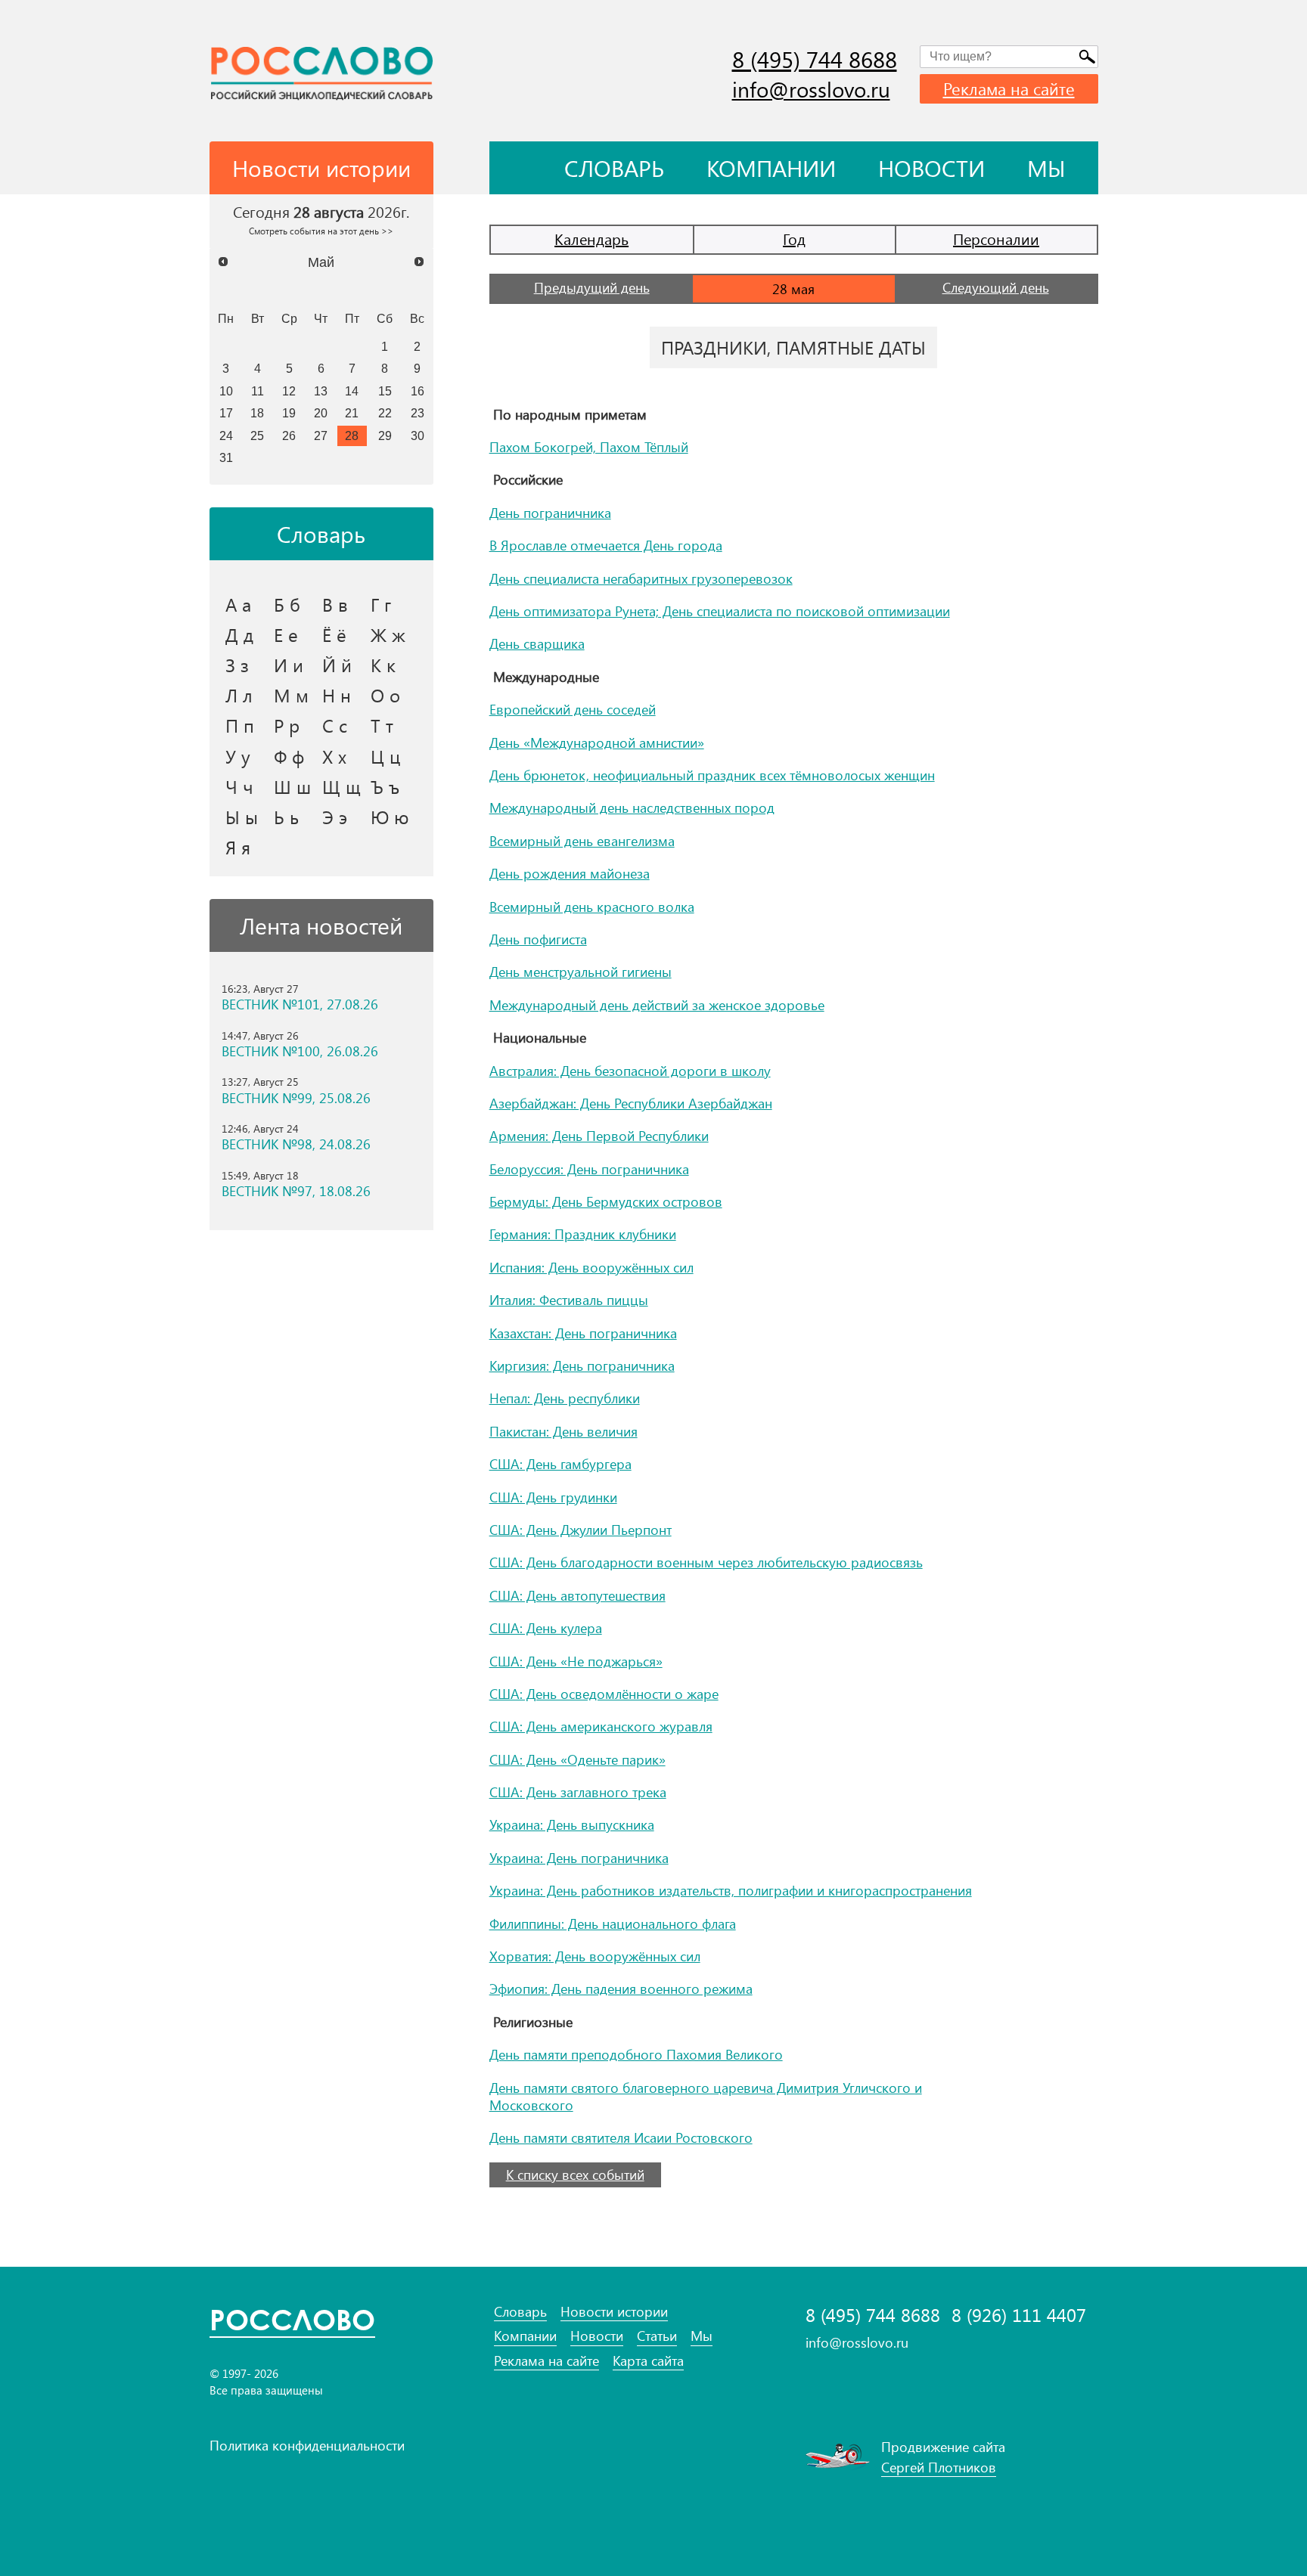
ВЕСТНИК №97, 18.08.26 (296, 1191)
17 (226, 413)
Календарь (591, 239)
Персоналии (996, 239)
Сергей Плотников (939, 2467)
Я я (238, 847)
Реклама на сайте (1009, 88)
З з (237, 665)
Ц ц (385, 756)
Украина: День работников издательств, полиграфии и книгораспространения (731, 1890)
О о (385, 695)
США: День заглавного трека (578, 1792)
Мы (1046, 168)
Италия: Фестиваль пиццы (569, 1300)
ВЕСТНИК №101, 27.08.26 (300, 1004)
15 (385, 391)
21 (352, 413)
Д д (239, 634)
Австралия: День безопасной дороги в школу (630, 1071)
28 (352, 436)
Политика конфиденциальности (307, 2445)
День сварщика (537, 643)
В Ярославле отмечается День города (606, 545)
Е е (286, 634)
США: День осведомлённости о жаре (604, 1694)
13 (321, 391)
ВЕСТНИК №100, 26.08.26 (300, 1051)
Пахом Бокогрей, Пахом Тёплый (589, 447)
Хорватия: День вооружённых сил (595, 1956)
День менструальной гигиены (581, 972)
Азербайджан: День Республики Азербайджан (631, 1103)
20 (321, 413)
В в (335, 604)
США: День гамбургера (560, 1464)
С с (335, 725)
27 (321, 436)
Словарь (614, 168)
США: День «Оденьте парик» (577, 1759)
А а (238, 604)
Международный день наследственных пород (632, 808)
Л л (239, 695)
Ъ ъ (385, 786)
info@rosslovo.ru (811, 89)
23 (418, 413)
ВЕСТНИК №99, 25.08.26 (296, 1098)
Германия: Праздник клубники (583, 1234)
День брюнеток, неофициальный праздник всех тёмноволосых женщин (712, 775)
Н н (337, 695)
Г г (381, 604)
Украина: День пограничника (579, 1858)
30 (418, 436)
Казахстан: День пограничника (583, 1333)
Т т (382, 725)
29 (385, 436)
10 (226, 391)
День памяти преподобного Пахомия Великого (636, 2054)
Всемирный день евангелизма (582, 841)
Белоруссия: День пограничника (589, 1169)
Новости (931, 168)
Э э (335, 817)
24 (226, 436)
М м (291, 695)
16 (418, 391)
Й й (337, 665)
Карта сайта (648, 2361)
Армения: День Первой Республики (599, 1136)
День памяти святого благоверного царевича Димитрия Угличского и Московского (706, 2096)
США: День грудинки (553, 1497)
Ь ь (286, 817)
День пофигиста (538, 939)
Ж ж (388, 634)
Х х (334, 756)
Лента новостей (321, 925)
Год (794, 239)
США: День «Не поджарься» (576, 1661)
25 (257, 436)
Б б (287, 604)
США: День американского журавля (601, 1726)
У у (238, 756)
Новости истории (614, 2312)
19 (289, 413)
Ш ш (292, 786)
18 (257, 413)
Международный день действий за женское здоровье (657, 1005)
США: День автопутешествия (577, 1595)
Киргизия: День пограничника (582, 1365)
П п (240, 725)
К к (383, 665)
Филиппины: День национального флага (613, 1923)
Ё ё (334, 634)
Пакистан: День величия (563, 1431)
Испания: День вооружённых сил (591, 1267)
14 (352, 391)
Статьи (657, 2336)
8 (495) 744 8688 (815, 59)
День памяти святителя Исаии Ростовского (621, 2137)
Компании (771, 168)
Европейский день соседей (573, 709)
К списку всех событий (575, 2175)
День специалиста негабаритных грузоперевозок (641, 578)
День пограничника (550, 513)
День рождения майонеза (570, 873)
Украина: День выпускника (572, 1824)
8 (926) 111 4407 (1019, 2315)
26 (289, 436)
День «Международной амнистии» (597, 742)
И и (289, 665)
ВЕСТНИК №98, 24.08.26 (296, 1144)
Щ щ (341, 786)
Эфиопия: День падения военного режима (621, 1989)
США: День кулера (546, 1628)
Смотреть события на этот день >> (321, 231)
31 (226, 457)
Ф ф (289, 756)
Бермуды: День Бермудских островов (606, 1201)
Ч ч (239, 786)
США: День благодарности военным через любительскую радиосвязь (706, 1562)
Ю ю (390, 817)
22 (385, 413)
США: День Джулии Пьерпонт (581, 1530)
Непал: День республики (565, 1398)
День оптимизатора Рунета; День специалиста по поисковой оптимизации (720, 611)
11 (258, 391)
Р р (287, 725)
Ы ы (242, 817)
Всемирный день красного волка (592, 907)
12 (289, 391)
